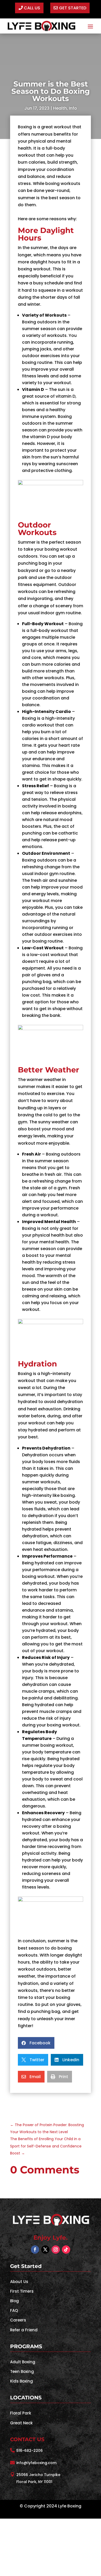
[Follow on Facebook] (35, 2250)
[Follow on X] (45, 2250)
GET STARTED (73, 8)
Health (60, 108)
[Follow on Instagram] (56, 2250)
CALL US (32, 8)
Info (73, 108)
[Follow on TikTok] (66, 2250)
